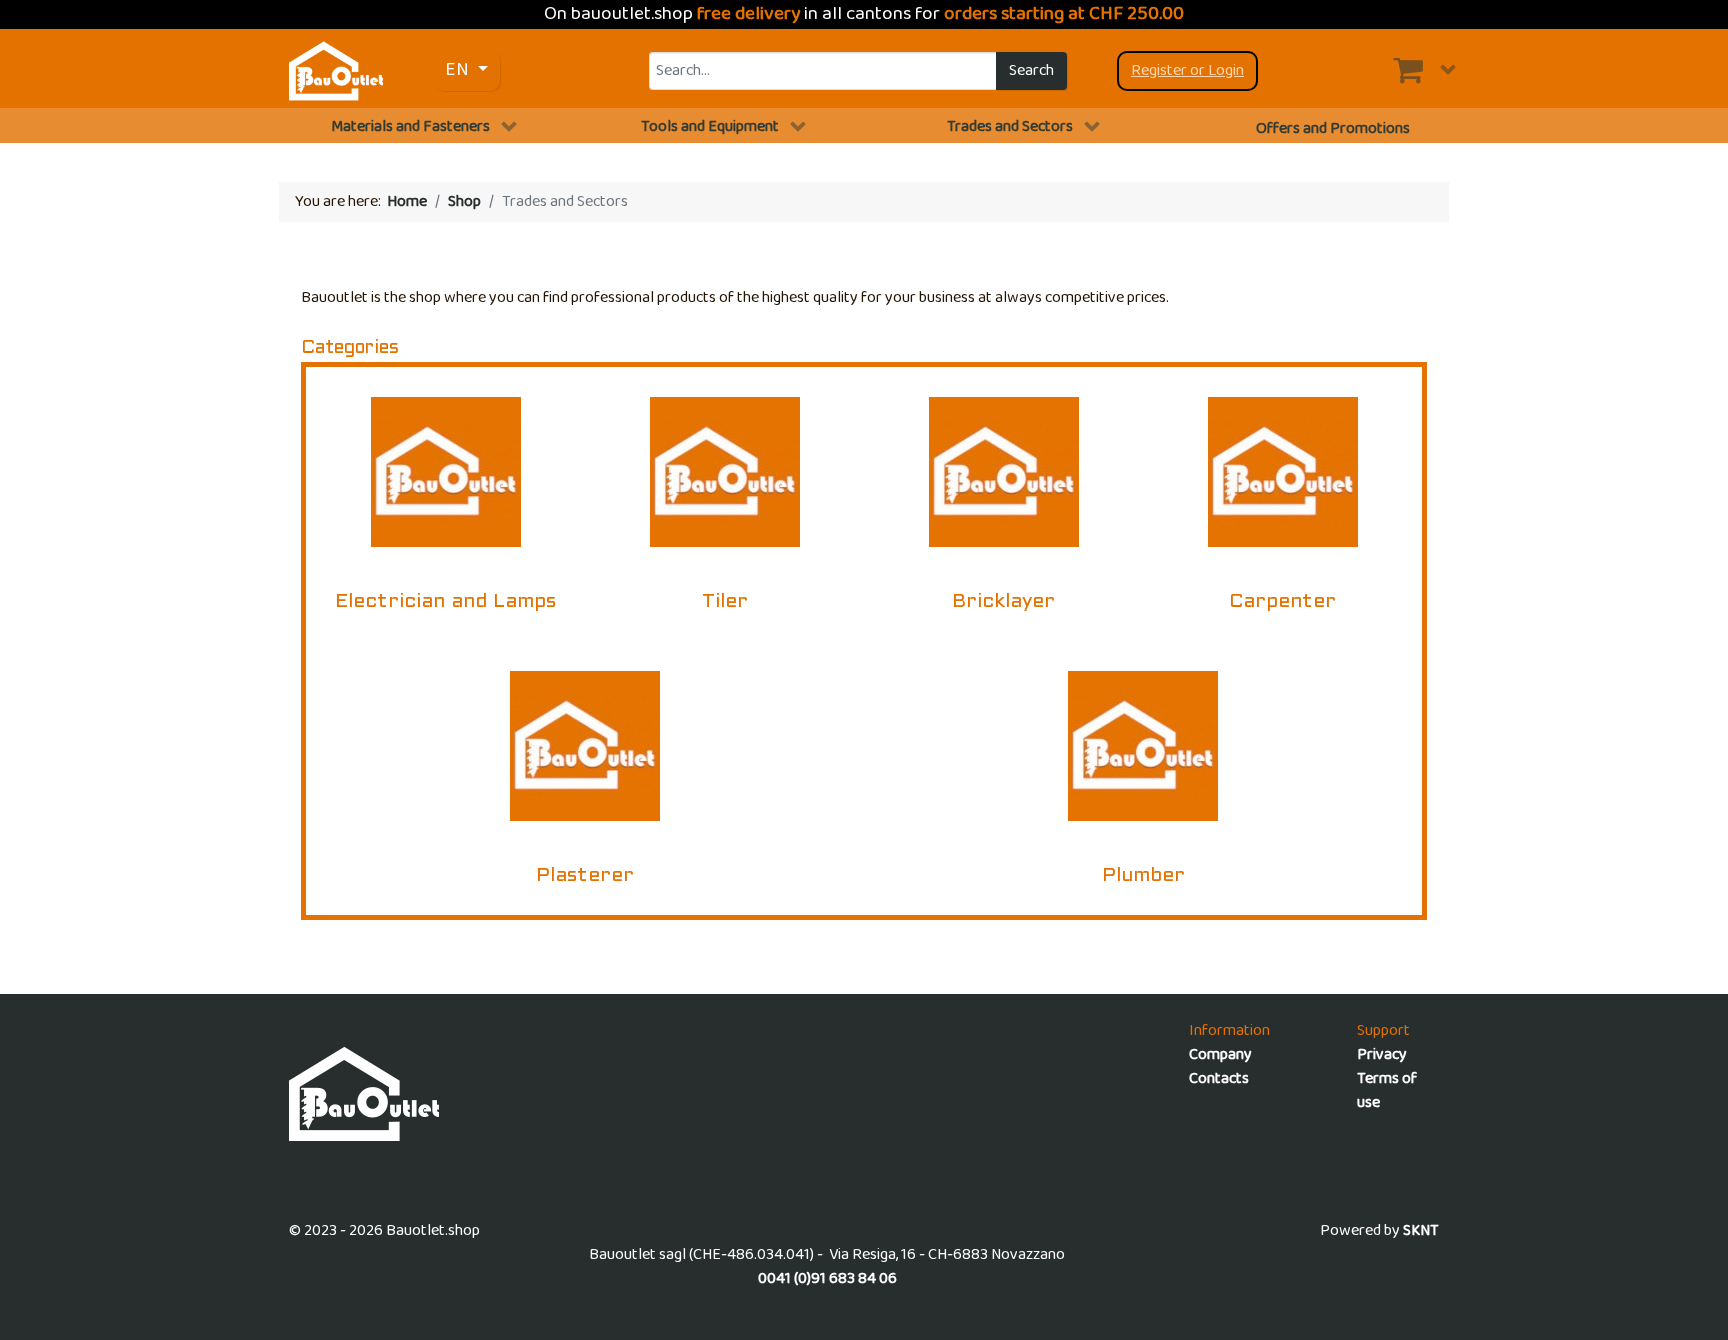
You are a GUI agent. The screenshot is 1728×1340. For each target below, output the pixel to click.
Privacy (1382, 1054)
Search (1031, 70)
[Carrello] (1424, 70)
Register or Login (1187, 70)
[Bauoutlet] (336, 71)
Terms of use (1387, 1090)
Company (1220, 1054)
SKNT (1421, 1230)
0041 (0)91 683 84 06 (827, 1278)
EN (459, 69)
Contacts (1219, 1078)
